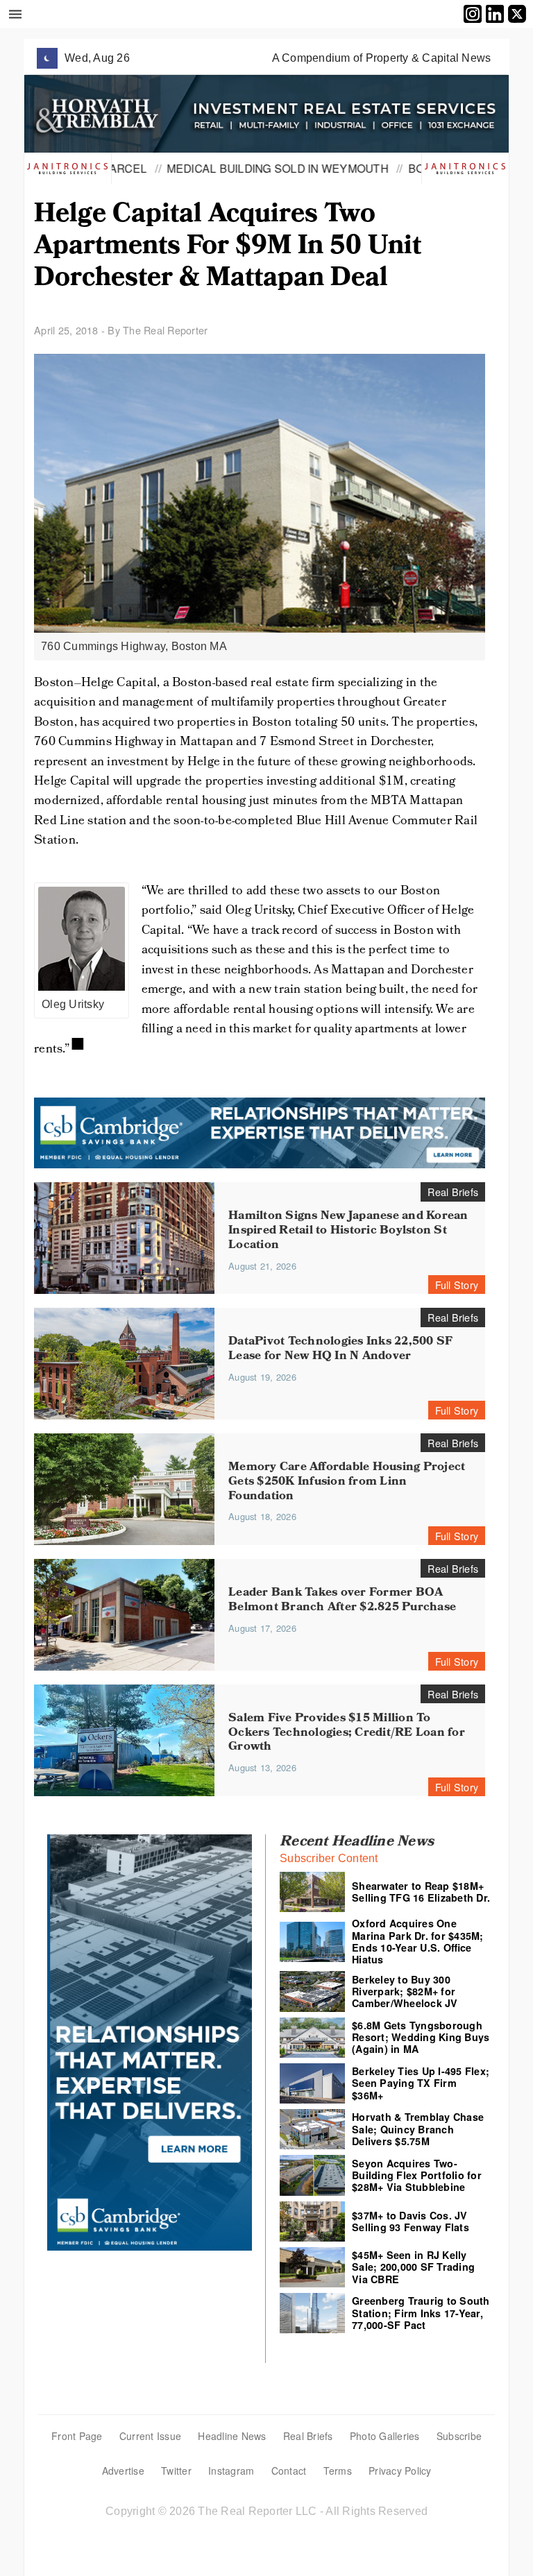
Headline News (232, 2436)
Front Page (77, 2436)
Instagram (231, 2471)
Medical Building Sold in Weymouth (224, 168)
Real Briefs (308, 2436)
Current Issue (150, 2436)
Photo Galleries (385, 2436)
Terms (338, 2471)
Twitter (176, 2471)
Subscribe (459, 2436)
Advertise (123, 2471)
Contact (289, 2471)
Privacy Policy (400, 2471)
